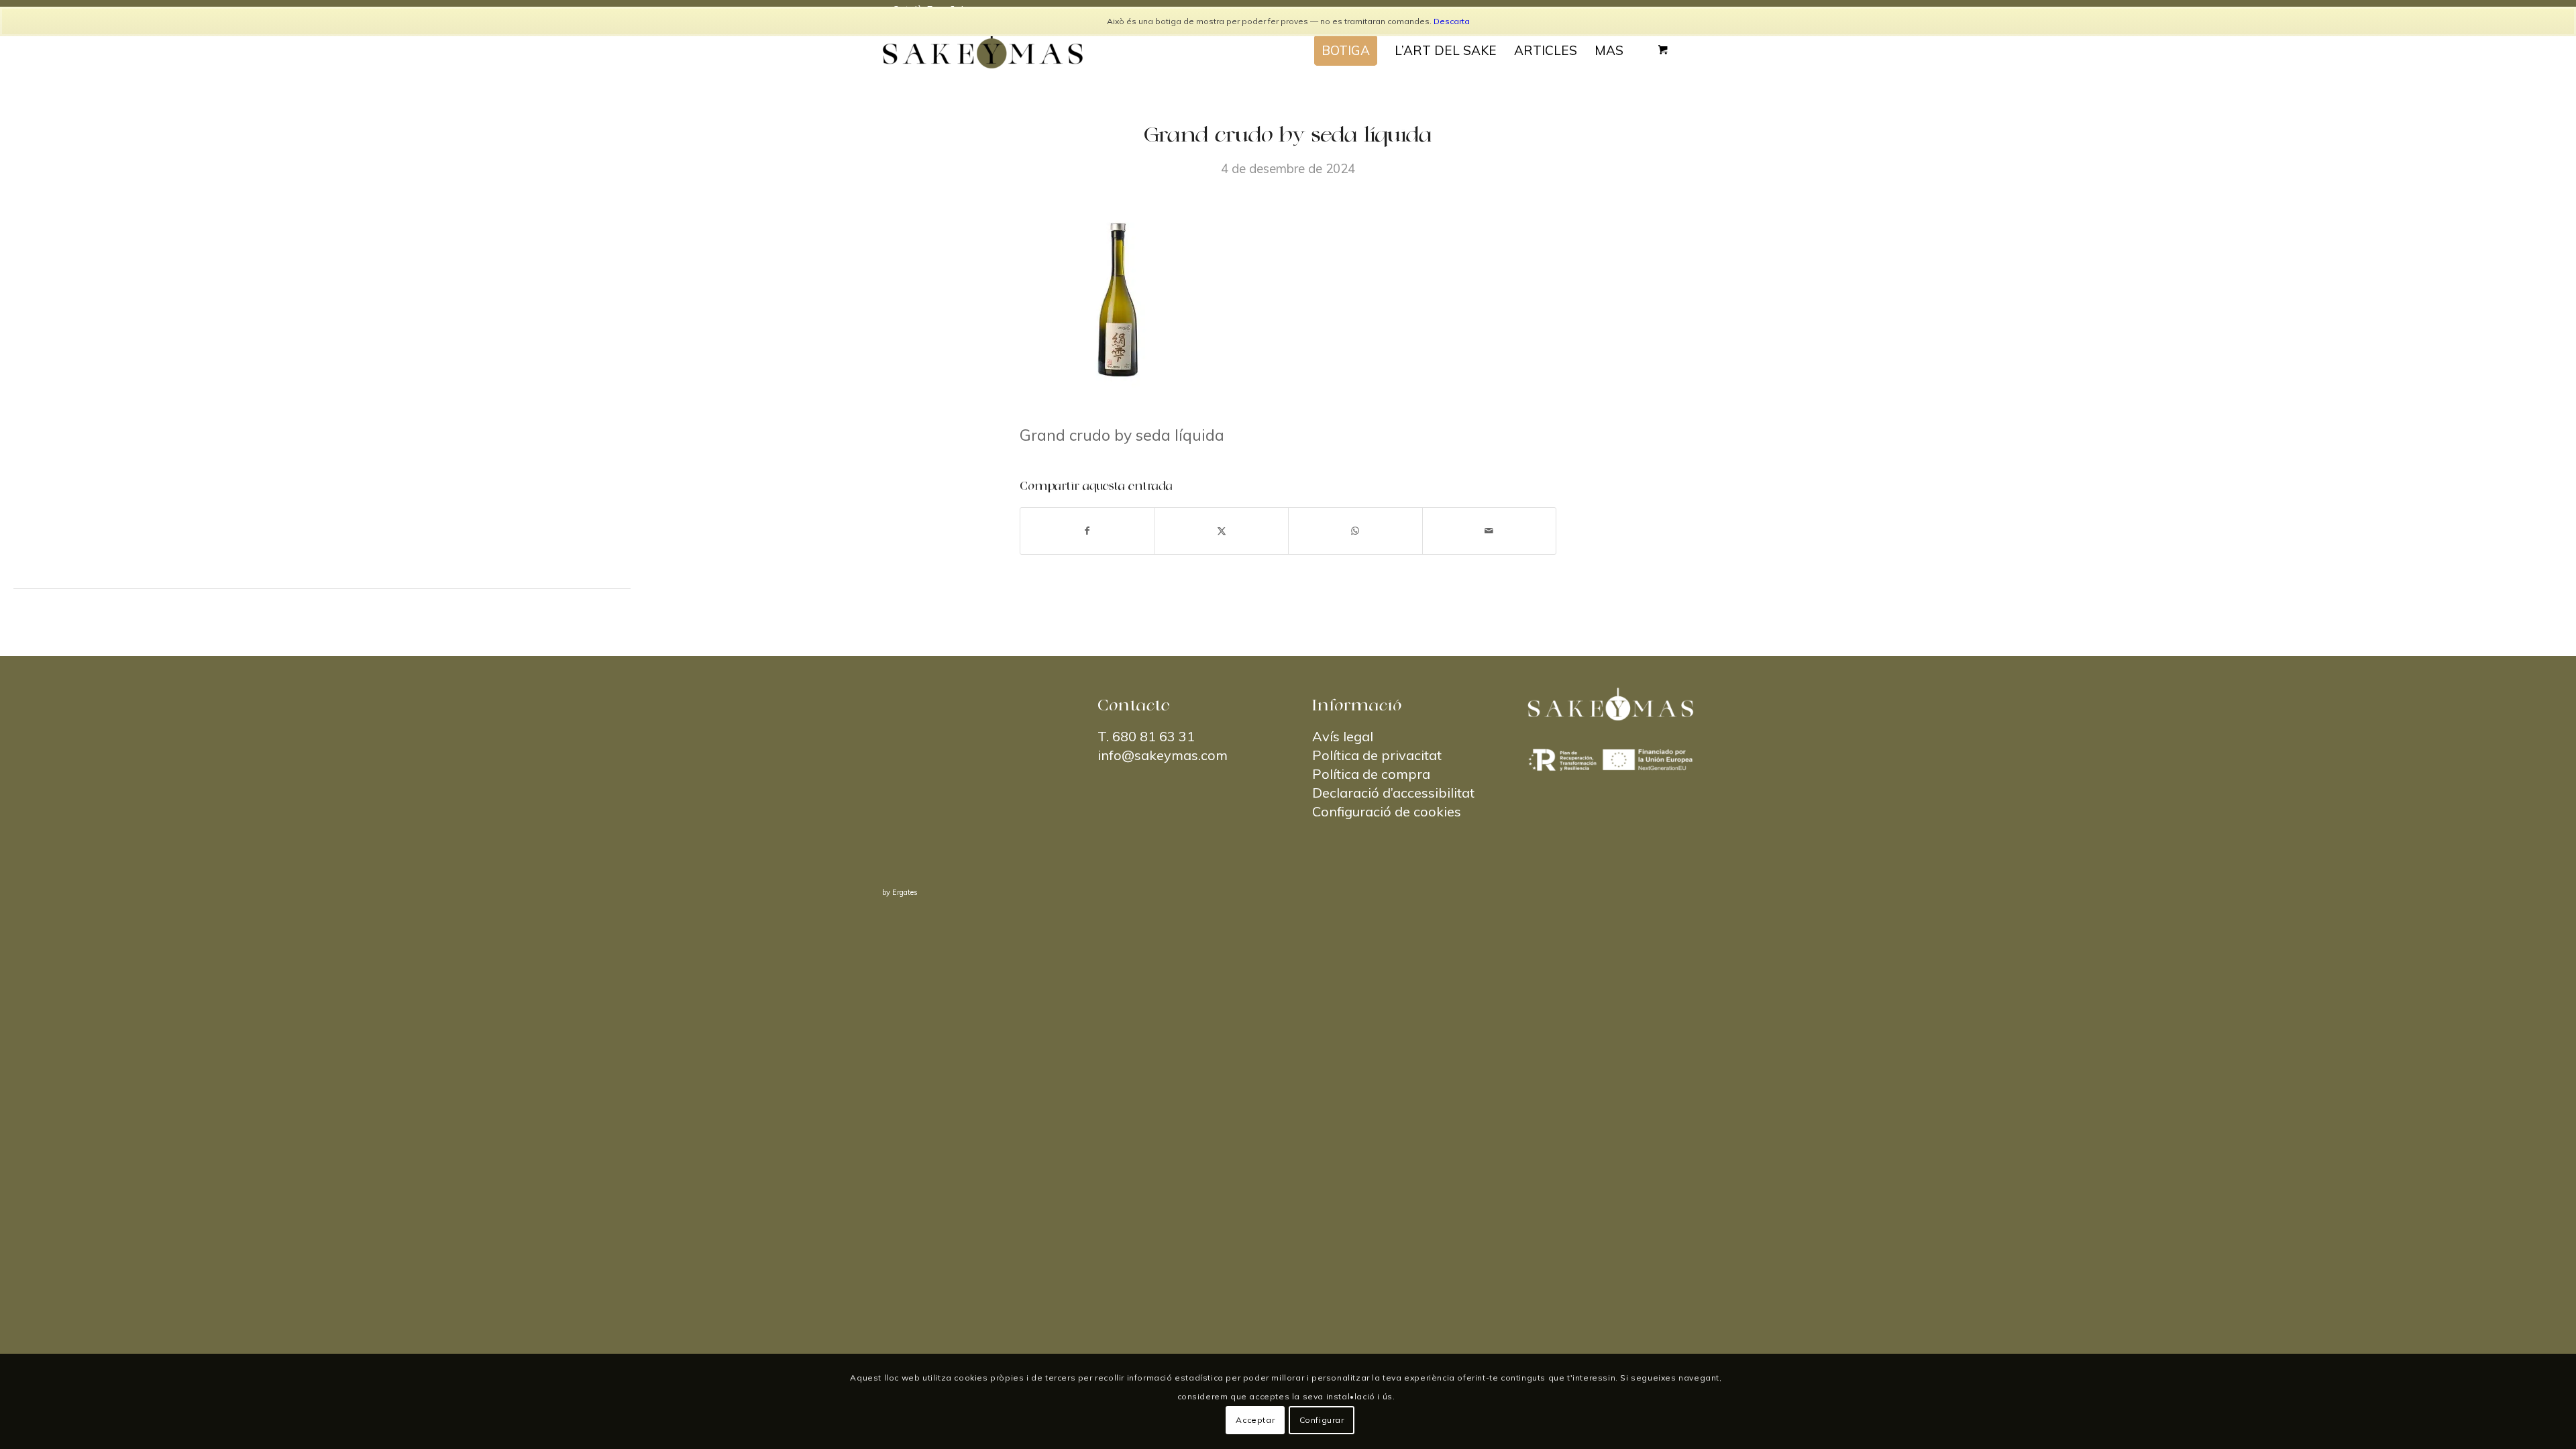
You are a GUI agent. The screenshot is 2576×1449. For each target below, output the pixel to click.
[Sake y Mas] (983, 50)
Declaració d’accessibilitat (1393, 793)
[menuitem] (1346, 50)
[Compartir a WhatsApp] (1355, 531)
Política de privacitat (1377, 755)
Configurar (1322, 1420)
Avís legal (1343, 736)
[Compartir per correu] (1490, 531)
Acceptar (1255, 1420)
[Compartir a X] (1222, 531)
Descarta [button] (1452, 21)
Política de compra (1371, 774)
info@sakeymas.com (1163, 755)
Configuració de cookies (1387, 811)
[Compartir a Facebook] (1087, 531)
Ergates (905, 892)
